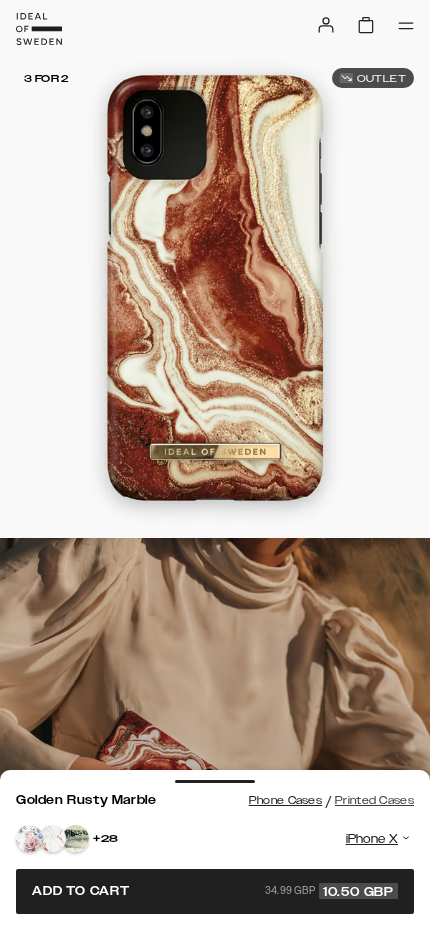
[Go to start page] (39, 29)
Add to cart (213, 891)
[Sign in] (326, 25)
